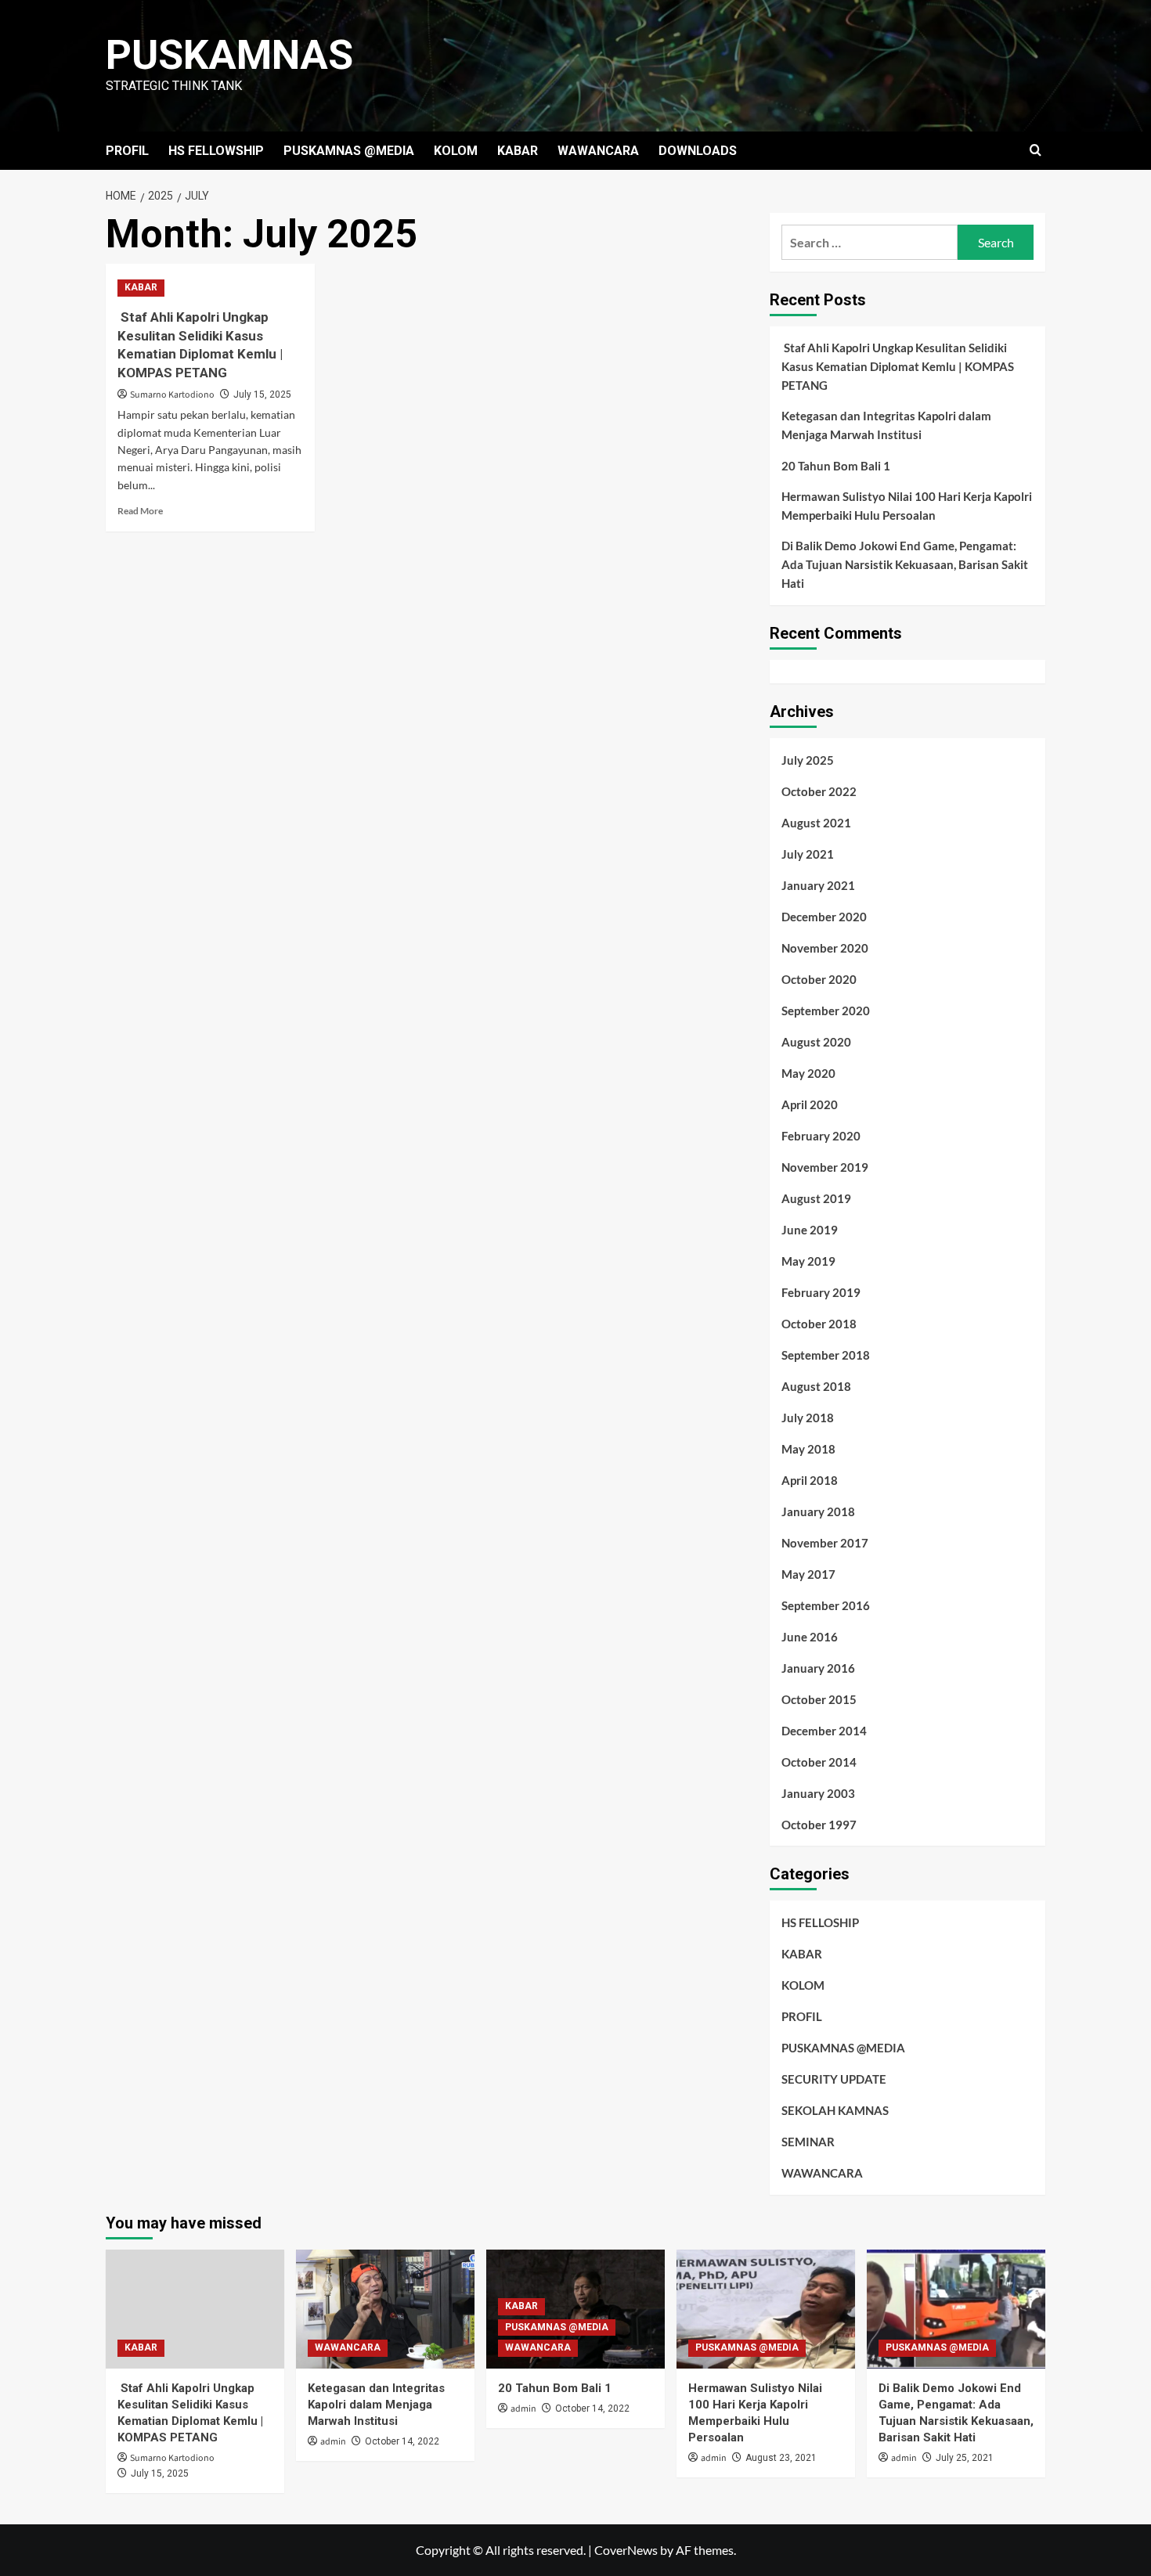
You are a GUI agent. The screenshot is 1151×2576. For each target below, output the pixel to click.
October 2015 (819, 1699)
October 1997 (819, 1825)
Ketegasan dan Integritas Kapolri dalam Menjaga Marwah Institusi (886, 425)
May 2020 (808, 1073)
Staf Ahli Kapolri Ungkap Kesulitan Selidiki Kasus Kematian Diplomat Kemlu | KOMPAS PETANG (898, 366)
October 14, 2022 (402, 2441)
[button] (1036, 151)
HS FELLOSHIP (820, 1922)
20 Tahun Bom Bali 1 (836, 466)
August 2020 (816, 1042)
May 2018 (808, 1449)
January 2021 (818, 885)
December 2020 (824, 917)
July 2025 (808, 760)
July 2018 (808, 1418)
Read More (140, 511)
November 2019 (825, 1167)
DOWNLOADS (698, 151)
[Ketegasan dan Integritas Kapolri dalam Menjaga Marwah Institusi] (385, 2309)
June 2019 (810, 1230)
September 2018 (826, 1355)
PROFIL (127, 151)
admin (333, 2442)
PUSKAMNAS (229, 55)
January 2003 (818, 1793)
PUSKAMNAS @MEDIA (349, 151)
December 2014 (824, 1731)
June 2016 (810, 1637)
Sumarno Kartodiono (172, 395)
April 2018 (810, 1480)
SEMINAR (808, 2142)
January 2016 (818, 1668)
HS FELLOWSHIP (216, 151)
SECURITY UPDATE (834, 2079)
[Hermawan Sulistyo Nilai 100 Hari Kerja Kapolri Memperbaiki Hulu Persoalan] (766, 2309)
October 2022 (819, 791)
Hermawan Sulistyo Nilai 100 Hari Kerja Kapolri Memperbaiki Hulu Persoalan (907, 506)
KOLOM (456, 151)
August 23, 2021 (781, 2458)
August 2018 (816, 1386)
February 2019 (821, 1292)
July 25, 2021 (965, 2458)
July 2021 (808, 854)
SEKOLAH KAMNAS (835, 2110)
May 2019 (808, 1261)
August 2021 (816, 823)
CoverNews (626, 2550)
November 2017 (825, 1543)
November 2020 (825, 948)
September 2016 (826, 1605)
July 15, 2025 (262, 395)
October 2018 (819, 1324)
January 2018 (818, 1511)
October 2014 (819, 1762)
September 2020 (826, 1011)
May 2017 (808, 1574)
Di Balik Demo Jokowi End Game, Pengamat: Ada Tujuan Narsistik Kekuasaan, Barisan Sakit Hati (905, 564)
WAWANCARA (598, 151)
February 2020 (821, 1136)
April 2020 (810, 1104)
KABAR (518, 151)
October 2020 (819, 979)
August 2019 (816, 1198)
